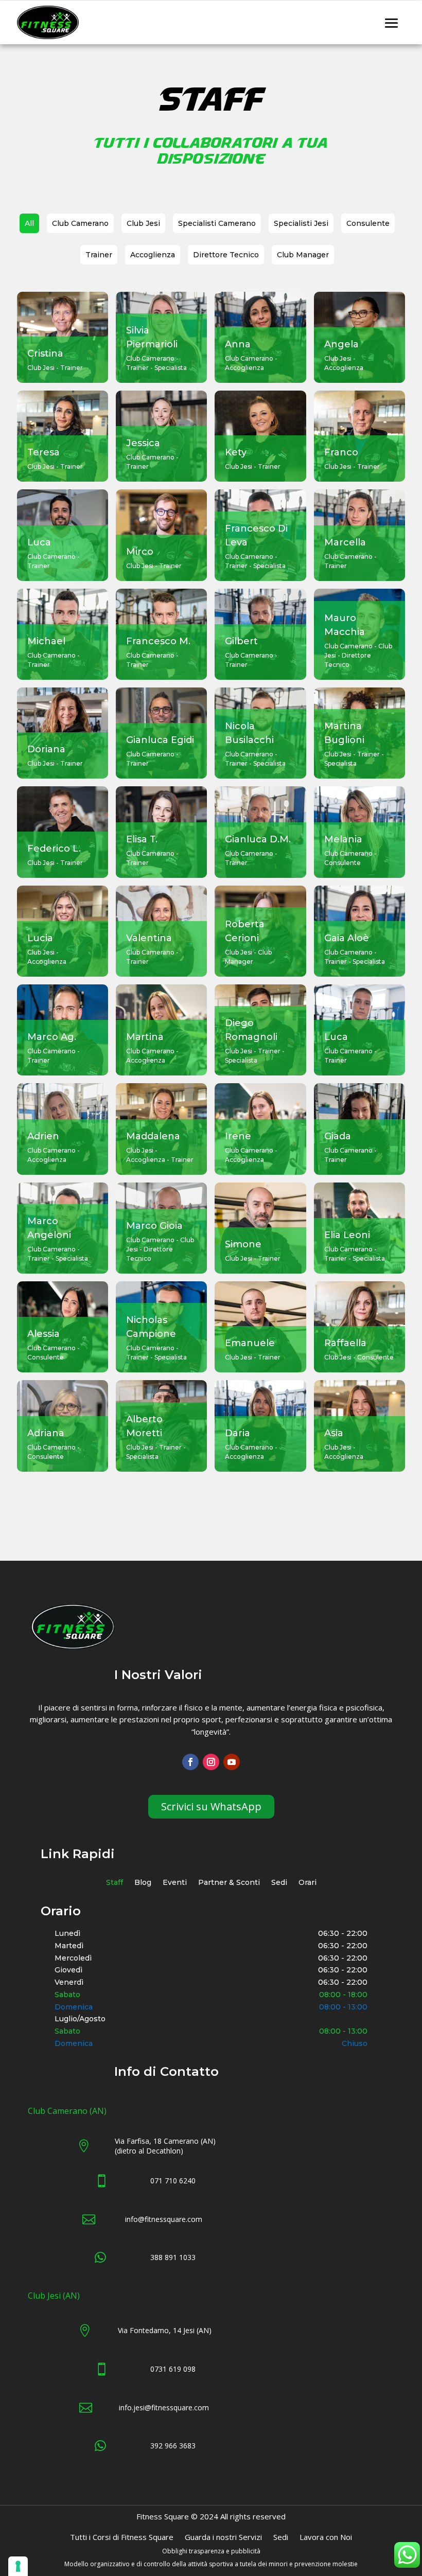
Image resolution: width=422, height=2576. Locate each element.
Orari (307, 1883)
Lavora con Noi (326, 2538)
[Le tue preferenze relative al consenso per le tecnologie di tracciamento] (18, 2566)
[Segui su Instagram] (211, 1762)
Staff (115, 1883)
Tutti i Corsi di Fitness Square (122, 2538)
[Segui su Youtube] (232, 1762)
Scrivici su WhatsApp (211, 1806)
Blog (143, 1883)
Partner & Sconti (229, 1883)
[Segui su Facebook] (190, 1762)
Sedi (279, 1883)
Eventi (175, 1883)
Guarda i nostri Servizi (223, 2538)
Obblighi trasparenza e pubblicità (211, 2551)
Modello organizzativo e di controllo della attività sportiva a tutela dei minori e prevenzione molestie (211, 2564)
